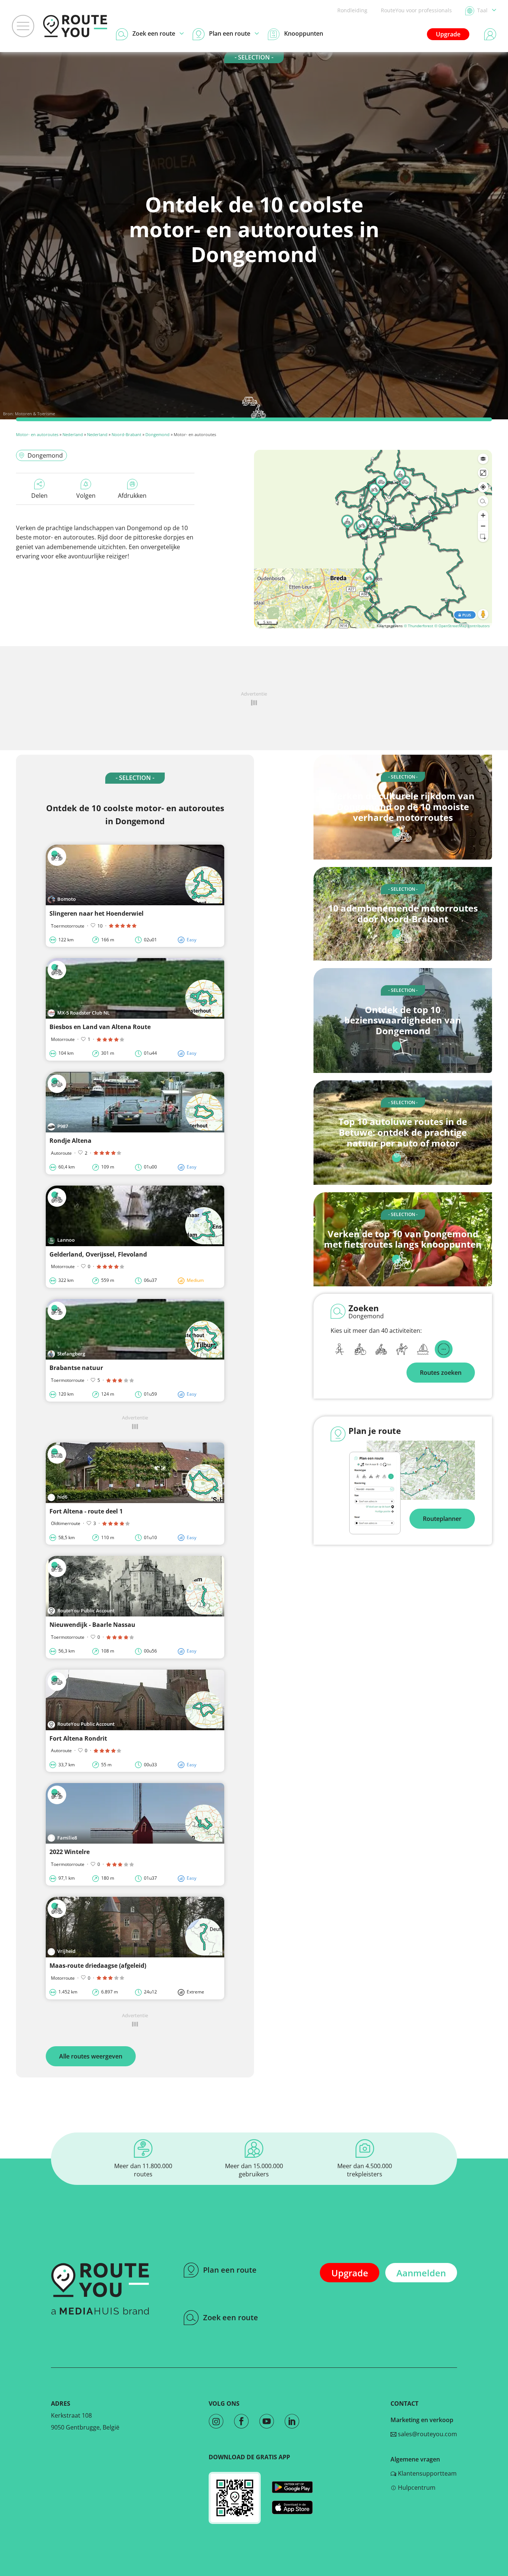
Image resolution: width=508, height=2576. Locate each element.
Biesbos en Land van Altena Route (100, 1027)
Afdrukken (132, 496)
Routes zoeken (441, 1373)
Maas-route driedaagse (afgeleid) (98, 1966)
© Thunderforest (419, 626)
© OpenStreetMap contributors (462, 626)
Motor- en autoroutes (37, 434)
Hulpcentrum (416, 2488)
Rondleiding (352, 10)
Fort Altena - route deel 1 (86, 1511)
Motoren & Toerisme (35, 414)
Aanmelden (421, 2273)
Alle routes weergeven (91, 2056)
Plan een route (230, 2270)
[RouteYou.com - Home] (75, 26)
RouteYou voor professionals (416, 10)
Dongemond (157, 434)
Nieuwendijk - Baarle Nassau (92, 1625)
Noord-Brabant (126, 434)
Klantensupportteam (427, 2473)
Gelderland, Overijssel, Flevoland (98, 1254)
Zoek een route (231, 2317)
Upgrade (448, 34)
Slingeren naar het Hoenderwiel (97, 913)
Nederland (73, 434)
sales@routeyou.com (427, 2434)
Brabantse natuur (76, 1368)
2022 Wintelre (70, 1852)
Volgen (86, 496)
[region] (373, 539)
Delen (39, 496)
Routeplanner (442, 1519)
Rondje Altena (70, 1141)
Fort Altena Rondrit (78, 1738)
